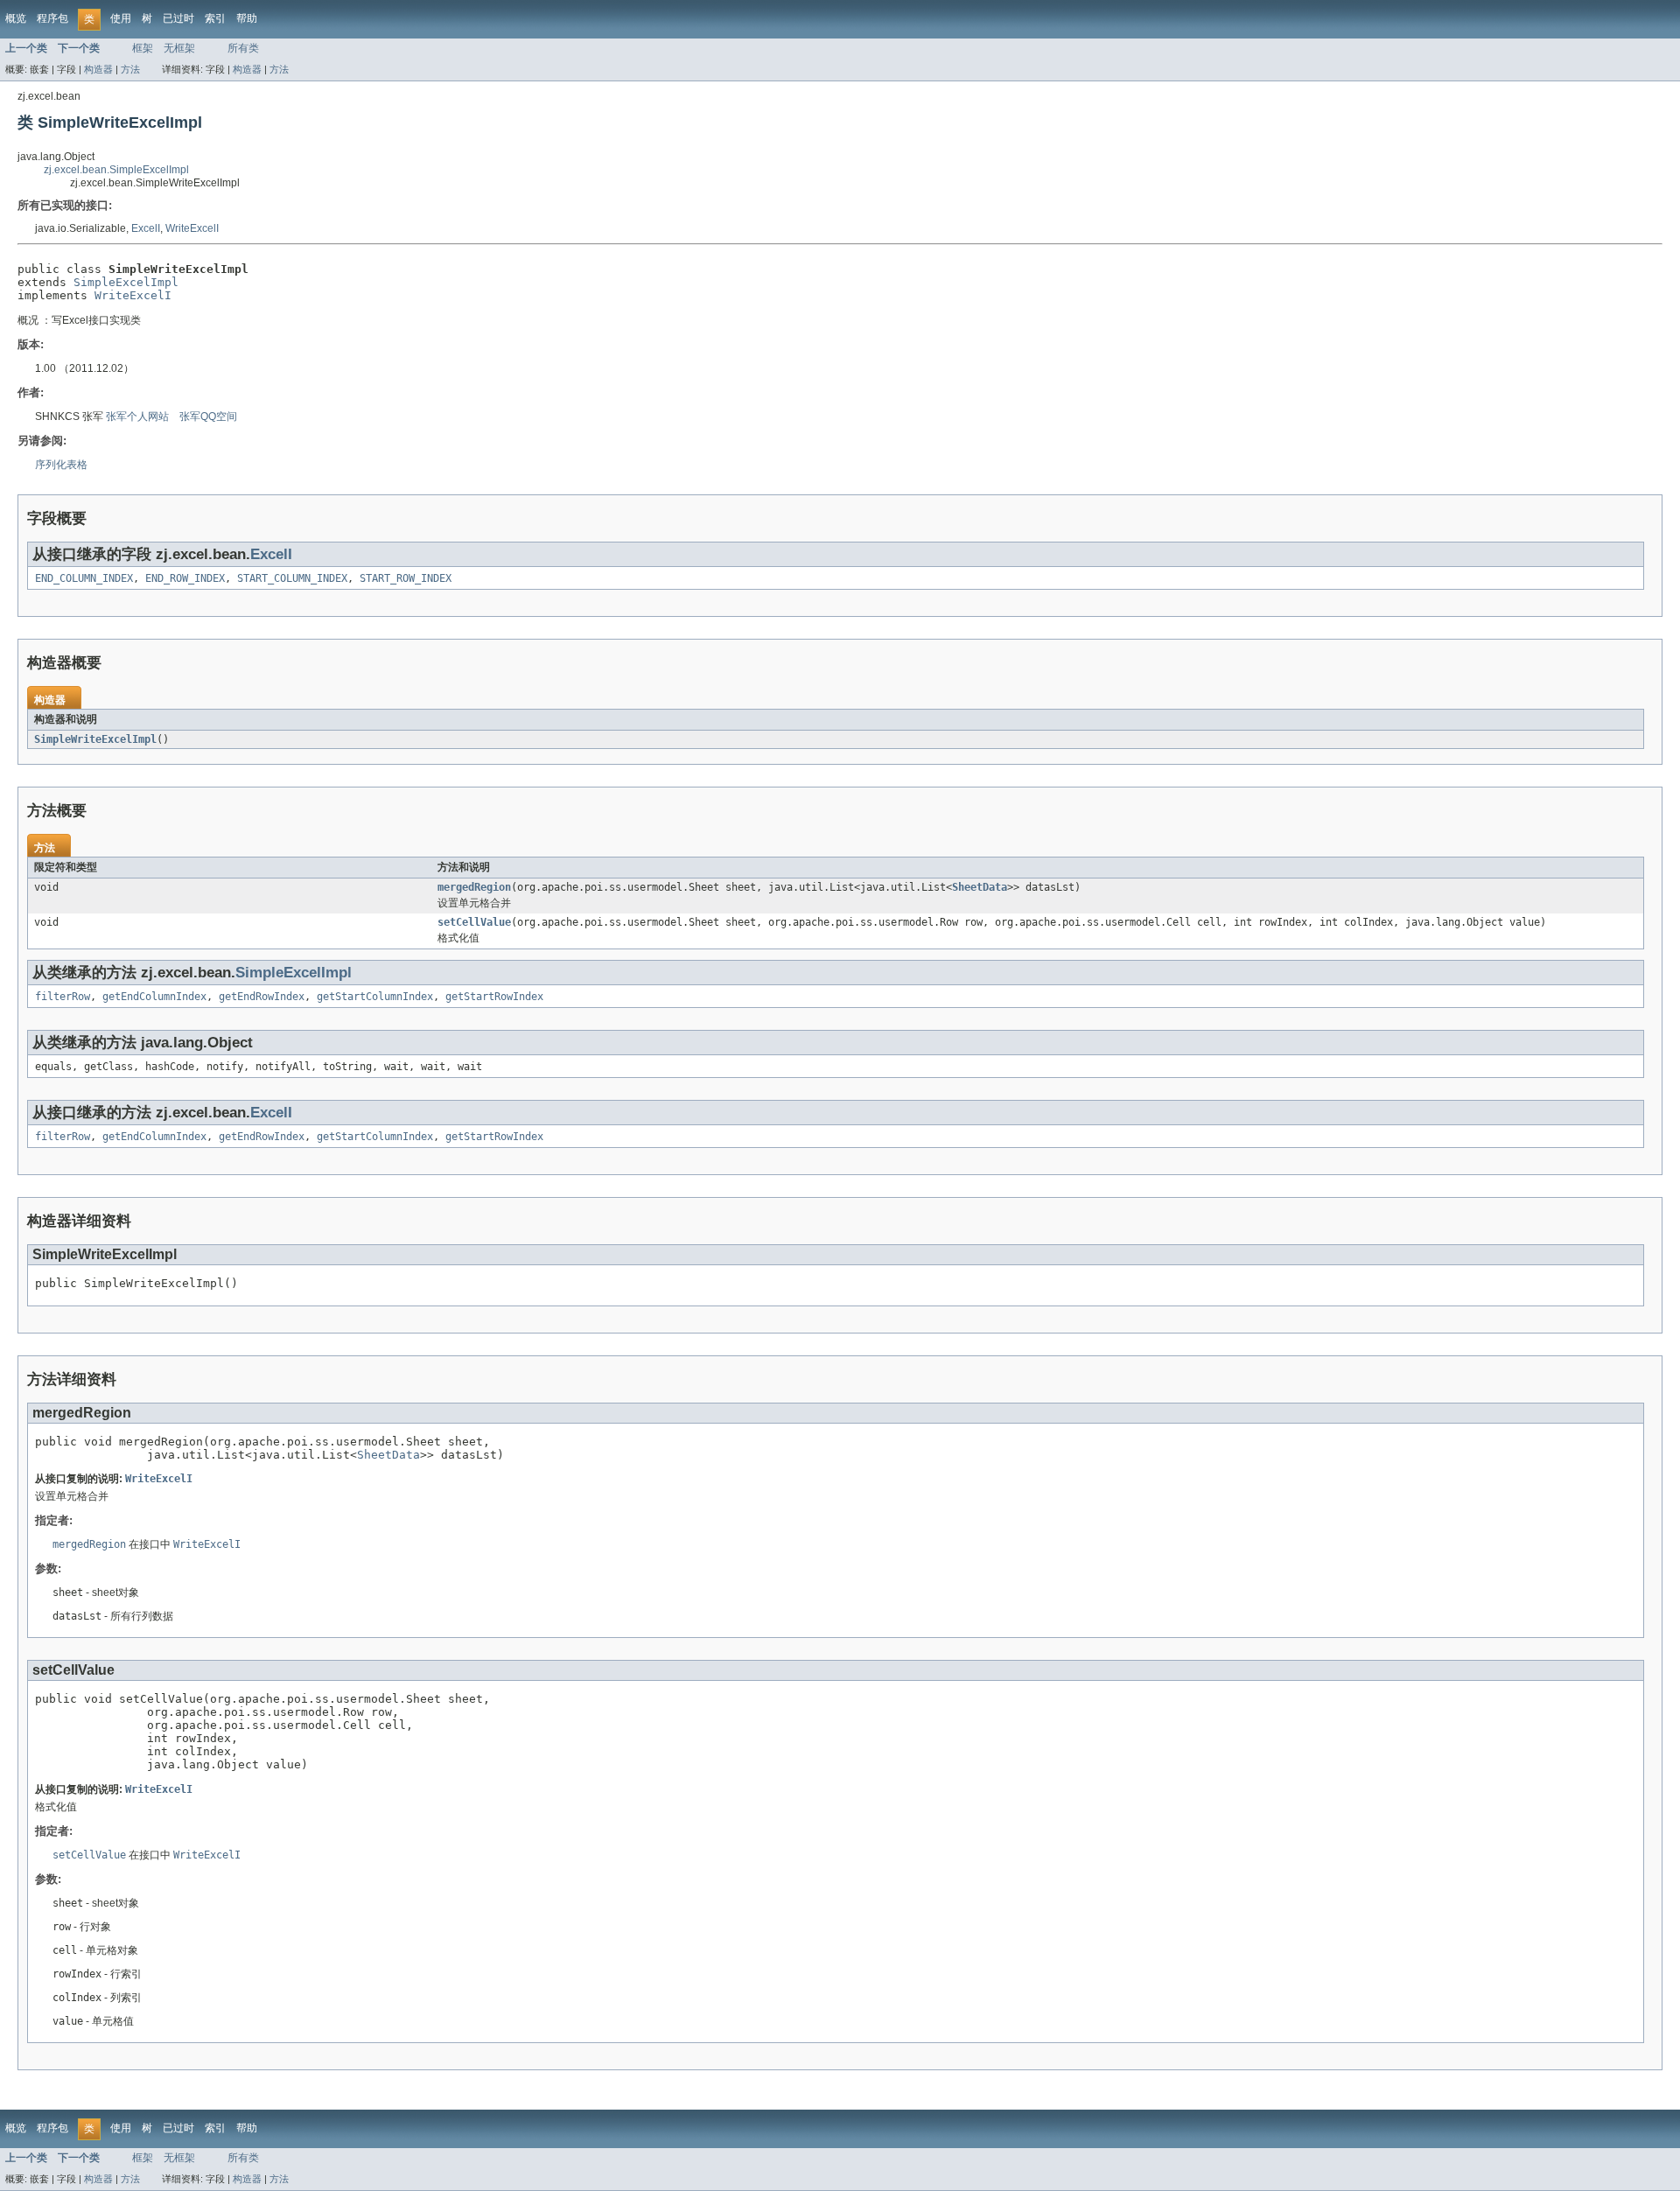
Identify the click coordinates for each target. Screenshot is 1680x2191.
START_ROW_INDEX (406, 578)
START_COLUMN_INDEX (292, 578)
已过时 (178, 18)
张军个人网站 (137, 416)
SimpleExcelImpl (126, 282)
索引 (215, 18)
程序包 (52, 18)
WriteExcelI (192, 228)
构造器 (98, 69)
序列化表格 (61, 465)
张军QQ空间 (208, 416)
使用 (121, 18)
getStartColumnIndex (375, 997)
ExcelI (146, 228)
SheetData (980, 887)
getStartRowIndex (494, 997)
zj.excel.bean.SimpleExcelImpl (116, 170)
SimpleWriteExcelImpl (95, 739)
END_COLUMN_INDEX (84, 578)
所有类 (243, 48)
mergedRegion (474, 887)
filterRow (63, 997)
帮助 (247, 18)
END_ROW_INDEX (185, 578)
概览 (16, 18)
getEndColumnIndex (154, 997)
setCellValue (474, 922)
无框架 (179, 48)
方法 (130, 69)
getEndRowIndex (262, 997)
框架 (143, 48)
